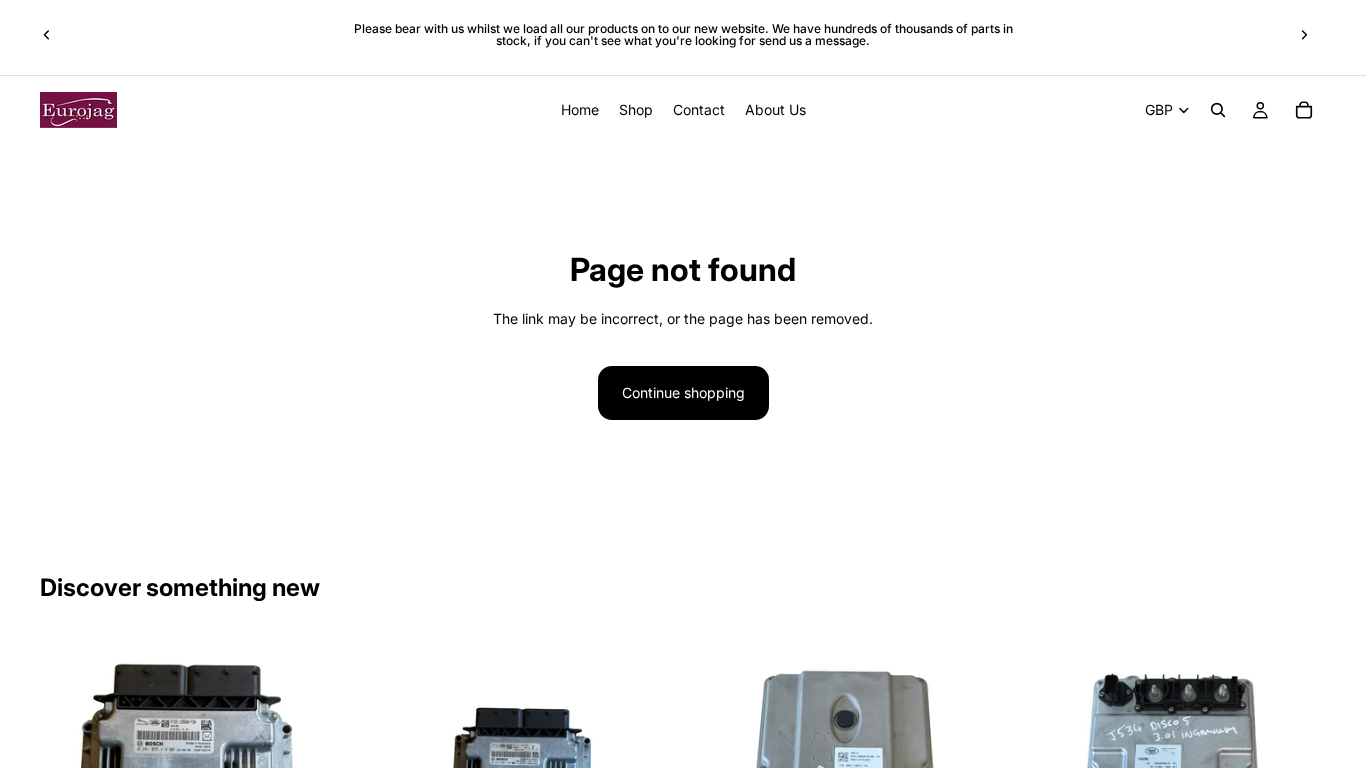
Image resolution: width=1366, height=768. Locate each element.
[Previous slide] (47, 35)
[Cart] (1304, 110)
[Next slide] (1304, 35)
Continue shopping (683, 392)
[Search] (1218, 110)
